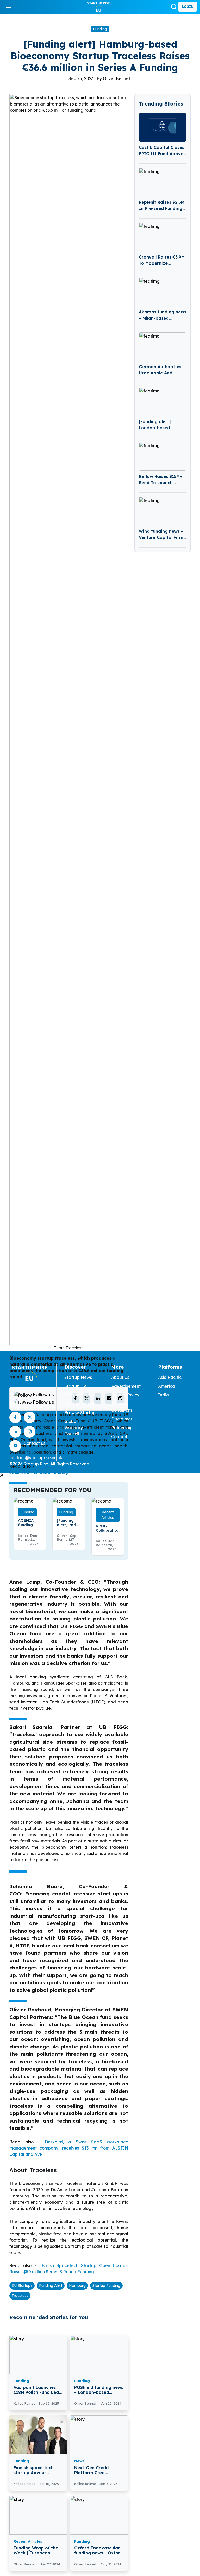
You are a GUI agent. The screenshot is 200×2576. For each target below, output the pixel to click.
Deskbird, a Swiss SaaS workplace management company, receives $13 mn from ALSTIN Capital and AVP (69, 2148)
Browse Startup (80, 1413)
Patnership (122, 1428)
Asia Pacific (170, 1377)
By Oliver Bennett (114, 78)
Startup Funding (106, 2285)
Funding (100, 29)
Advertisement (126, 1386)
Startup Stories (79, 1395)
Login (188, 7)
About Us (120, 1377)
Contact (119, 1437)
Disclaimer (122, 1419)
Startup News (78, 1377)
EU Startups (22, 2285)
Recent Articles (108, 1515)
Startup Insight (79, 1404)
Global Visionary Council (74, 1428)
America (167, 1386)
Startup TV (75, 1386)
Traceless (20, 2296)
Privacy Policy (125, 1395)
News (79, 2461)
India (164, 1395)
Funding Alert (51, 2285)
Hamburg (77, 2285)
